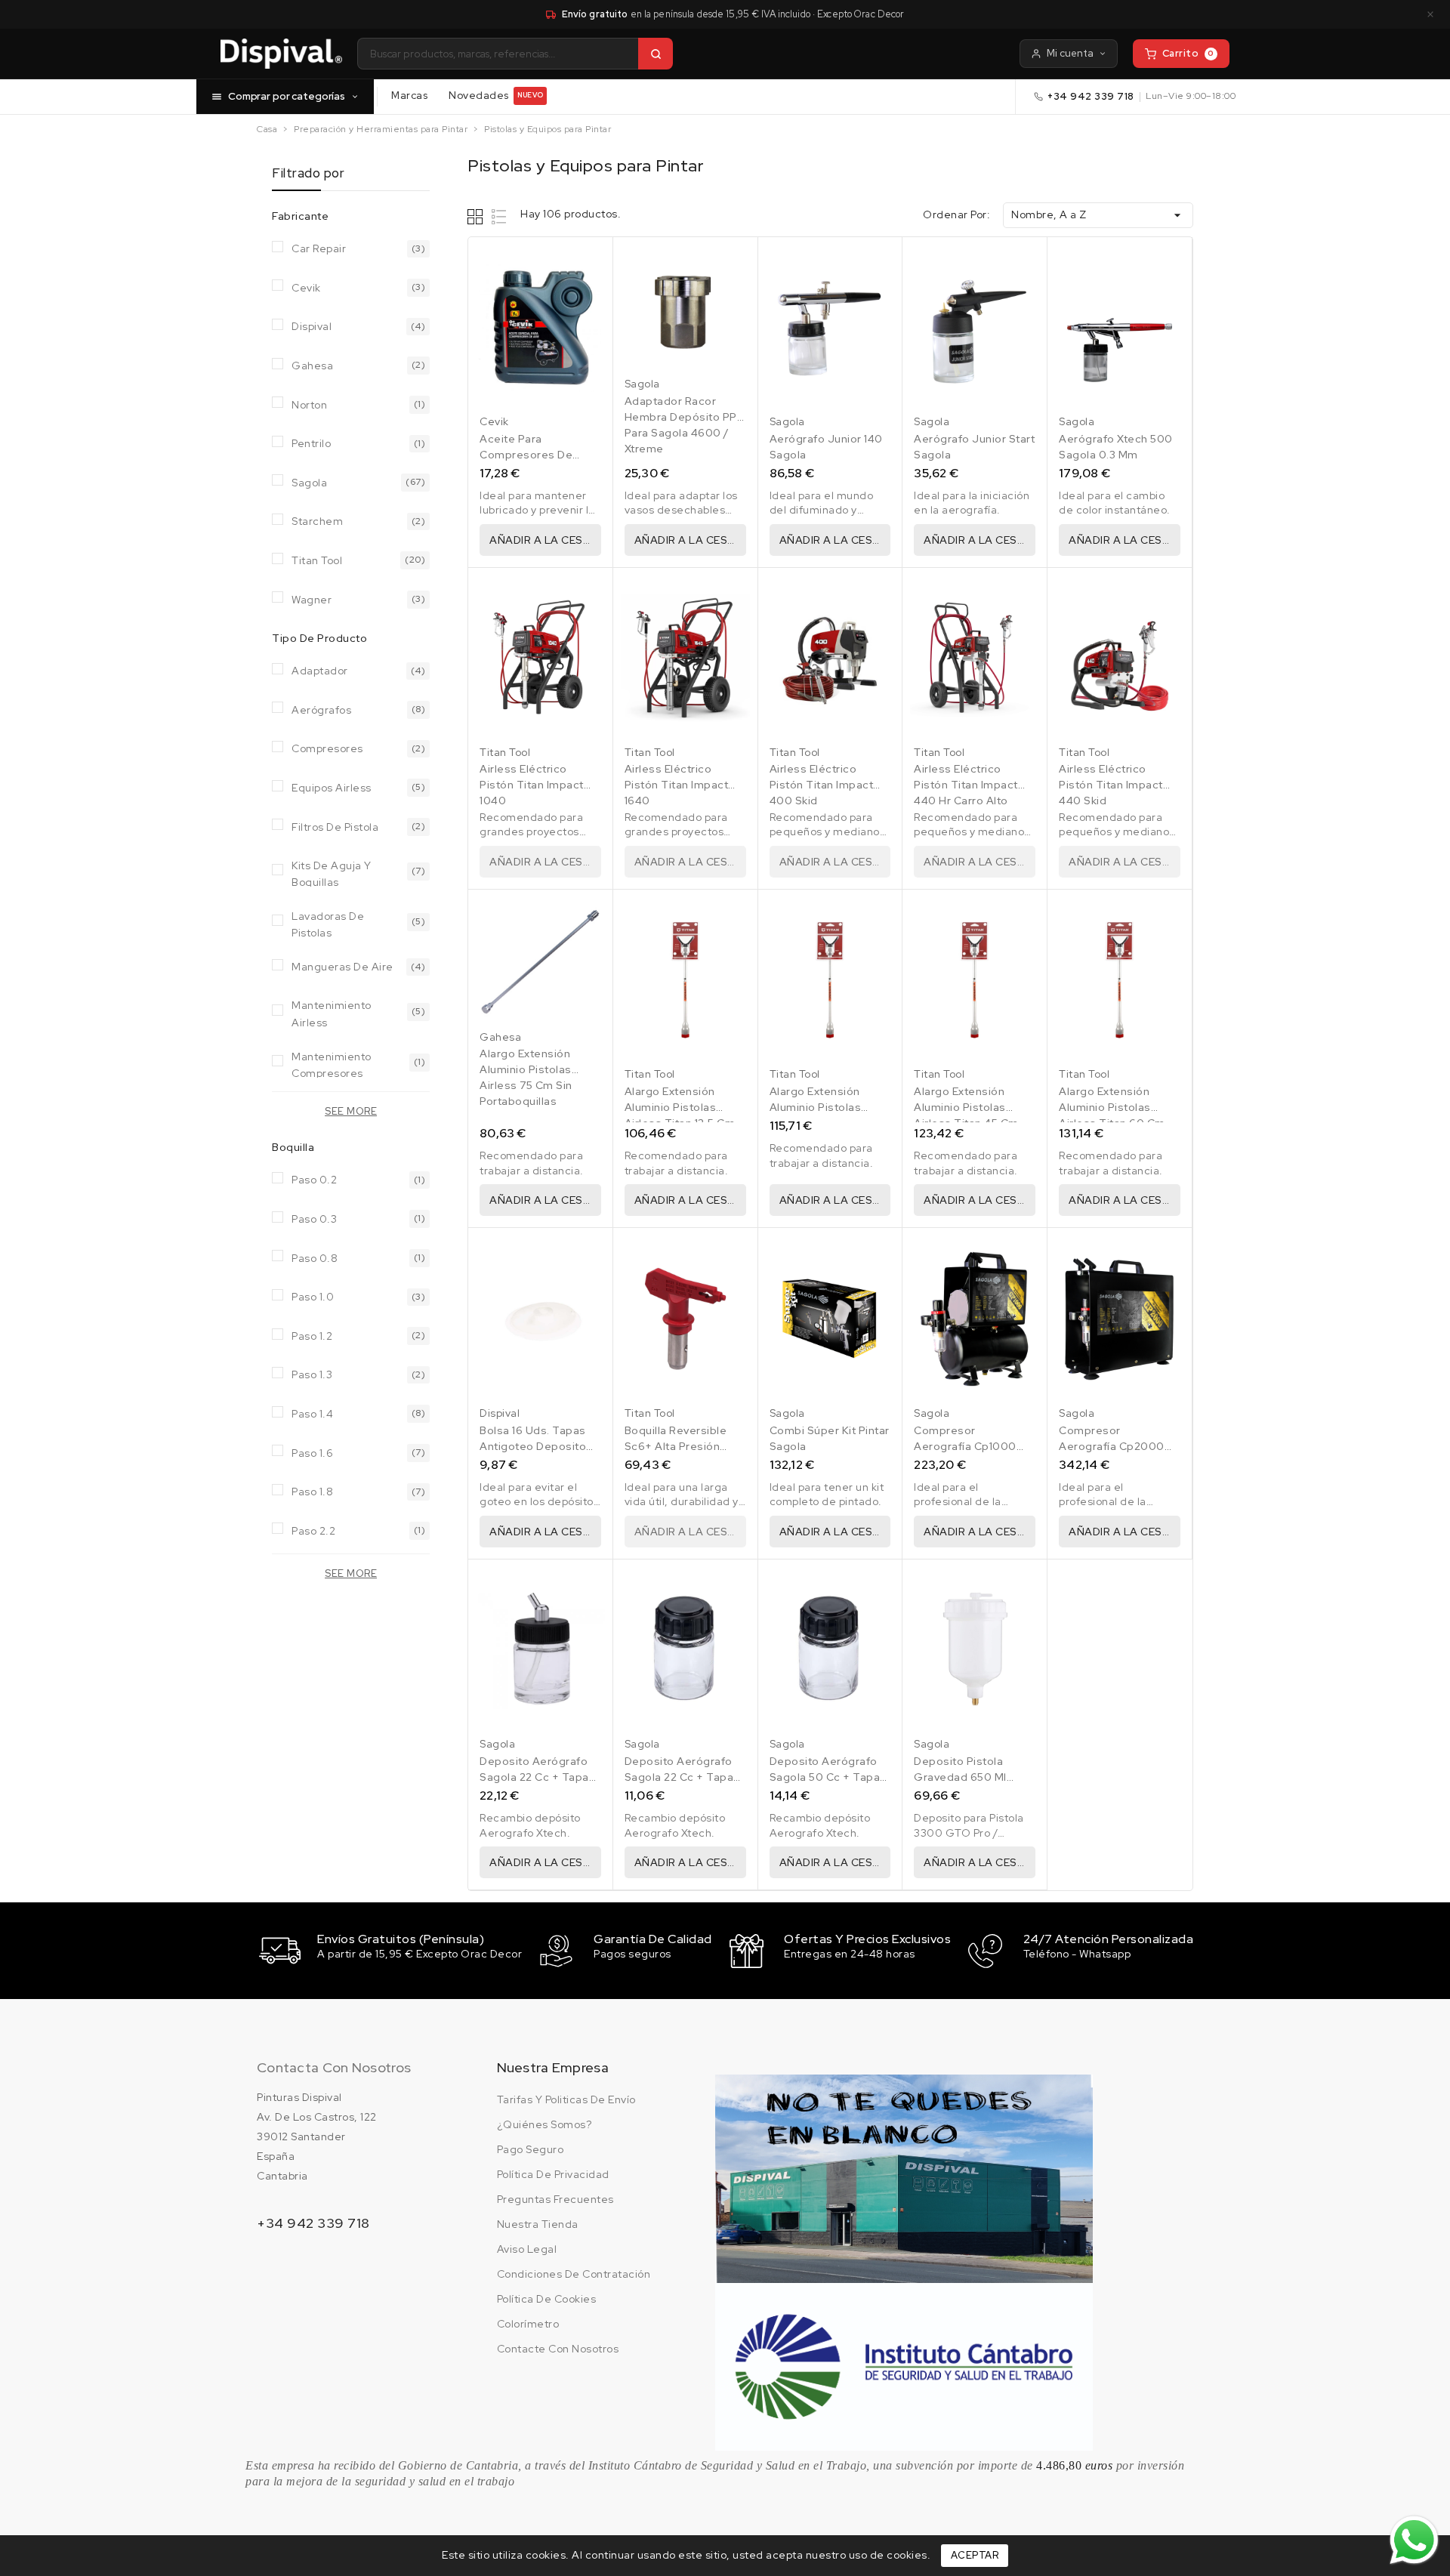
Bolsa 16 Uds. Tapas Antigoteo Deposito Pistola (533, 1446)
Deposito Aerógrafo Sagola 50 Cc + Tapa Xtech (825, 1777)
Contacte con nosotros (558, 2349)
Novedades (496, 95)
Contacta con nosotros (334, 2067)
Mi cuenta (1070, 53)
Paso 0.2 (314, 1180)
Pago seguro (531, 2149)
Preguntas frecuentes (555, 2199)
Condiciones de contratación (574, 2274)
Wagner (312, 600)
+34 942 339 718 (1091, 96)
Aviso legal (527, 2249)
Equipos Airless (332, 788)
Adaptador (320, 671)
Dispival (312, 326)
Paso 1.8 (312, 1492)
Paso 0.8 (315, 1258)
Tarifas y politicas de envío (566, 2099)
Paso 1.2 (312, 1336)
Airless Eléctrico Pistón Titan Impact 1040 (532, 785)
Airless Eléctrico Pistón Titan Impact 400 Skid (822, 785)
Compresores (327, 748)
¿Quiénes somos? (545, 2124)
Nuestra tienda (538, 2224)
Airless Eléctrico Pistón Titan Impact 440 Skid (1111, 785)
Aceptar (975, 2555)
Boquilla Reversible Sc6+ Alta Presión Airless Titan (676, 1446)
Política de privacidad (553, 2174)
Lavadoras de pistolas (328, 923)
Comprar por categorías (287, 96)
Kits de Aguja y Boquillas (332, 873)
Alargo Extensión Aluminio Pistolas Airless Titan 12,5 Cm (680, 1107)
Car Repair (319, 248)
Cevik (306, 288)
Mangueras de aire (342, 967)
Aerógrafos (321, 710)
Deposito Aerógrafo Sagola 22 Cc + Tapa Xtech (679, 1777)
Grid (477, 216)
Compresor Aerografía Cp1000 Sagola (965, 1446)
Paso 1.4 (312, 1414)
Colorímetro (528, 2324)
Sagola (309, 483)
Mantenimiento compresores (332, 1064)
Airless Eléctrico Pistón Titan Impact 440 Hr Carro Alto (966, 785)
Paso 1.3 (312, 1374)
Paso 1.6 (312, 1453)
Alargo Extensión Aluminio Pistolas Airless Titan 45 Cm (966, 1107)
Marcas (409, 95)
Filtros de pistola (335, 827)
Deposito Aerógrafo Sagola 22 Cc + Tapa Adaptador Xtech (534, 1777)
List (500, 216)
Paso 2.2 (313, 1531)
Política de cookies (547, 2299)
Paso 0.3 (314, 1219)
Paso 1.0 (313, 1297)
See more (351, 1111)
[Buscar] (656, 54)
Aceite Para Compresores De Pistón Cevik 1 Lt (526, 455)
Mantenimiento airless (332, 1012)
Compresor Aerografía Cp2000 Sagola (1112, 1446)
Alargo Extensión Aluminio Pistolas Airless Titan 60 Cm (1112, 1107)
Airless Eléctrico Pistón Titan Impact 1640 (677, 785)
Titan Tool (317, 560)
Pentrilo (311, 443)
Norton (309, 405)
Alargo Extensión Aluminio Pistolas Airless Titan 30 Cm (822, 1107)
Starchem (317, 521)
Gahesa (312, 366)
